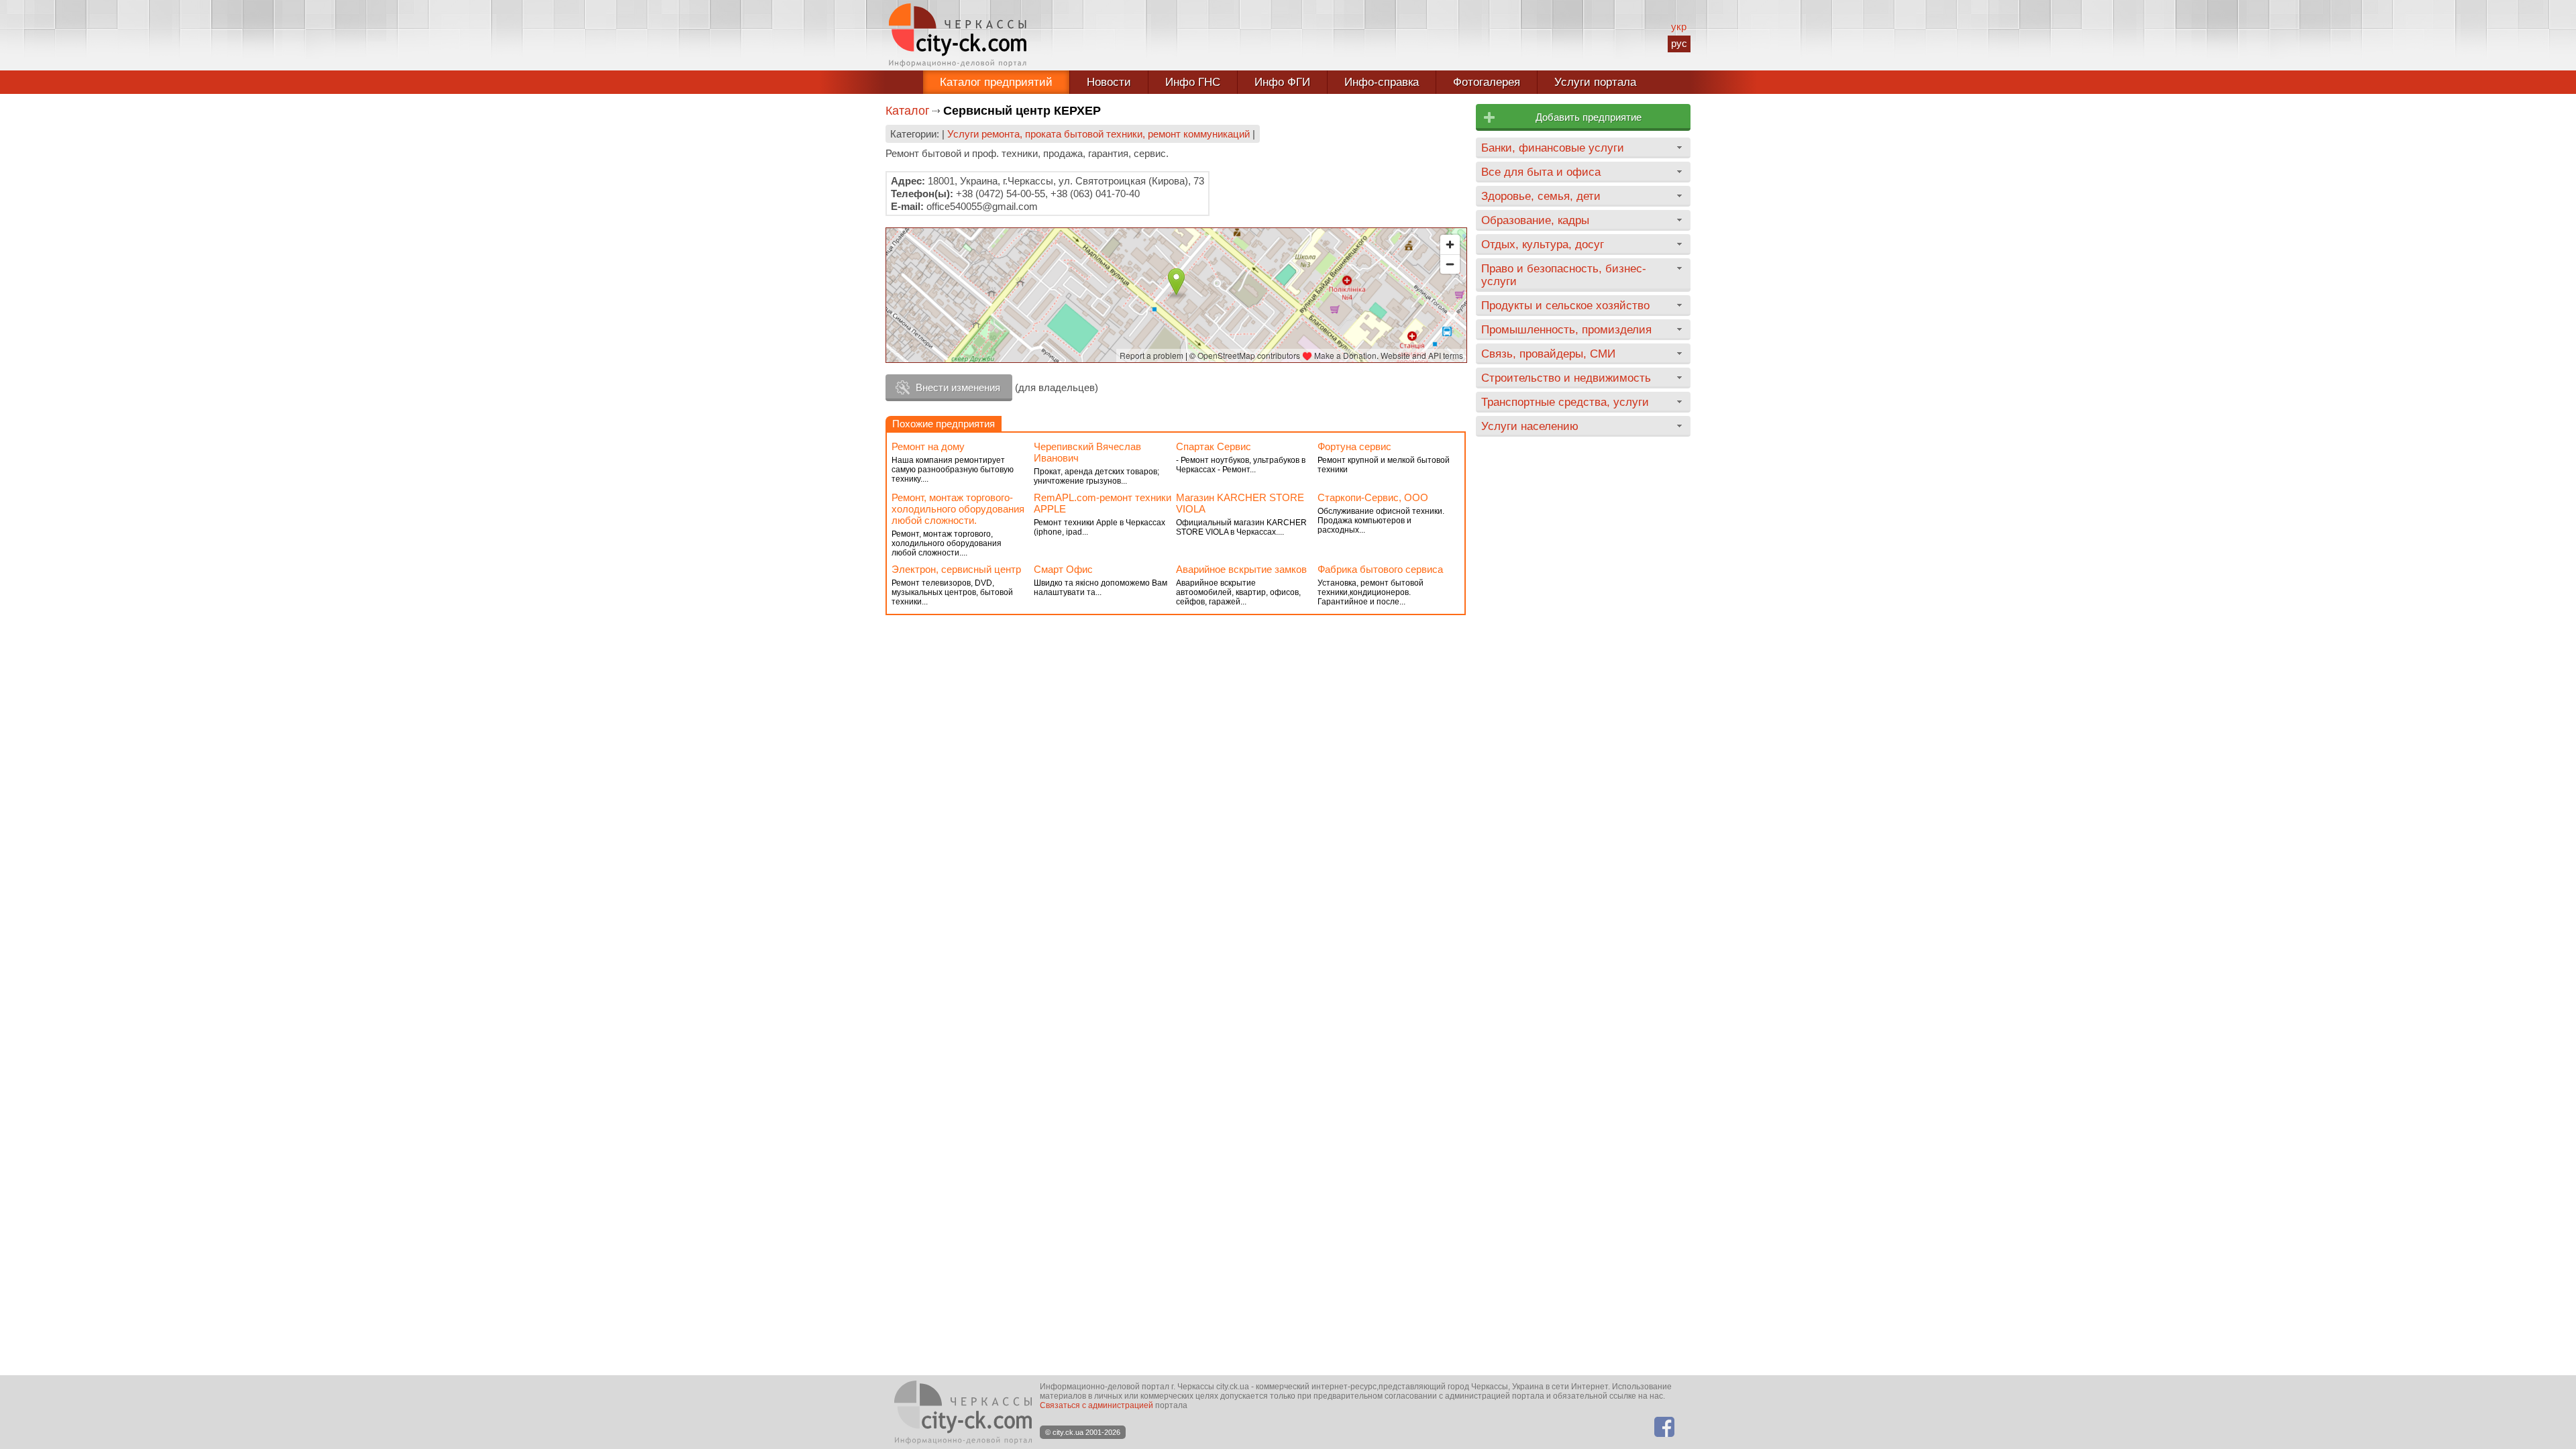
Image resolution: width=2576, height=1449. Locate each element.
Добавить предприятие (1589, 117)
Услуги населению (1530, 426)
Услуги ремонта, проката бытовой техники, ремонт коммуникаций (1098, 134)
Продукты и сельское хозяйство (1565, 305)
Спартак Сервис (1214, 446)
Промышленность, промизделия (1566, 329)
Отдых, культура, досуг (1543, 244)
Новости (1109, 82)
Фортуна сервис (1354, 446)
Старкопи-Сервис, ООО (1373, 497)
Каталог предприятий (996, 82)
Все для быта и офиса (1541, 172)
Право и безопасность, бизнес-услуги (1564, 275)
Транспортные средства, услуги (1565, 402)
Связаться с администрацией (1096, 1405)
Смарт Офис (1063, 569)
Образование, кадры (1535, 220)
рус (1679, 43)
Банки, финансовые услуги (1553, 148)
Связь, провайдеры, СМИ (1548, 354)
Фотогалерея (1487, 82)
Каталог (908, 111)
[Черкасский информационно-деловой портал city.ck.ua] (958, 35)
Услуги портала (1595, 82)
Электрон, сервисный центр (956, 569)
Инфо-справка (1382, 82)
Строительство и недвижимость (1566, 378)
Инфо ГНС (1193, 82)
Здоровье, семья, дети (1541, 196)
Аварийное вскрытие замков (1241, 569)
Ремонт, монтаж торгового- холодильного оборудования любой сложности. (958, 509)
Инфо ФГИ (1282, 82)
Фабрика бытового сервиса (1380, 569)
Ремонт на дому (928, 446)
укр (1679, 26)
